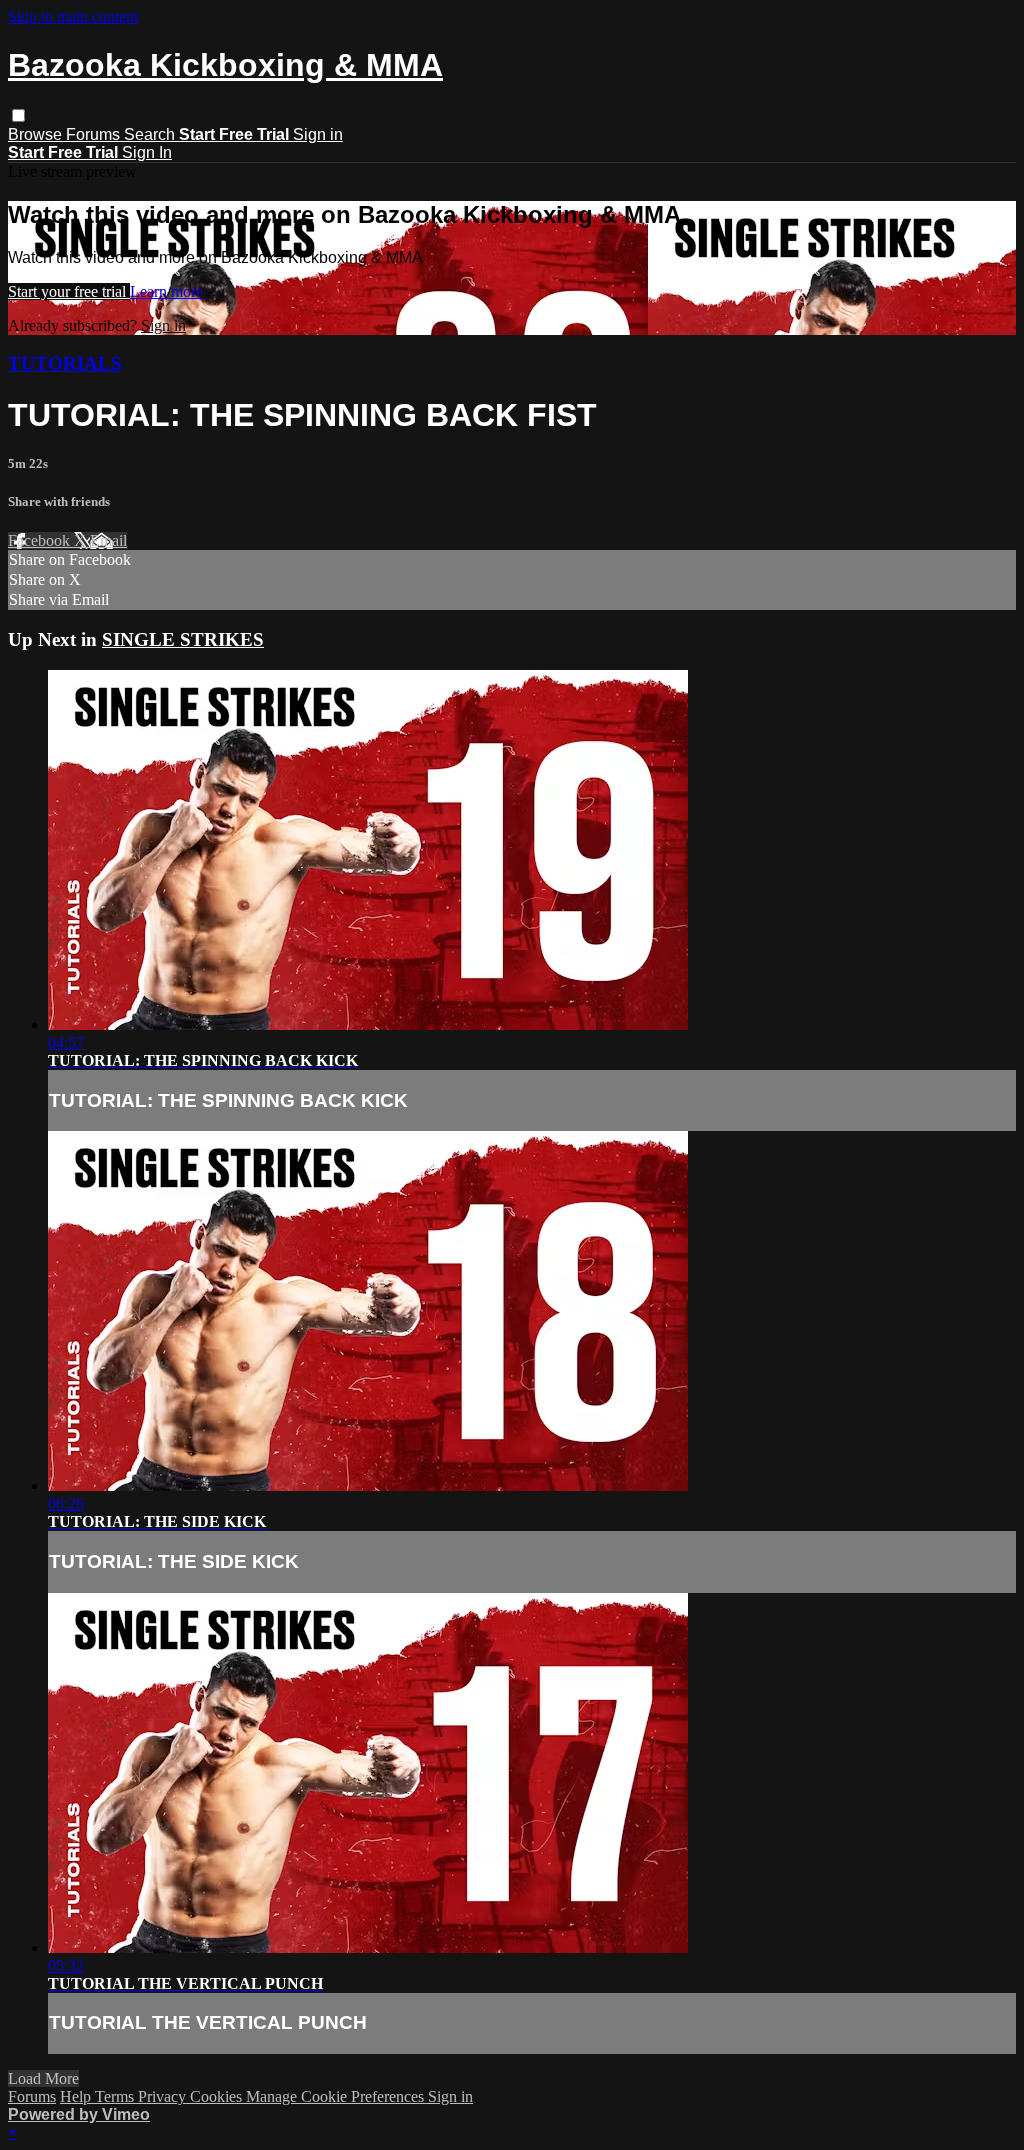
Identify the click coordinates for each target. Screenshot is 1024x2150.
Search (151, 134)
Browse (37, 134)
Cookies (218, 2096)
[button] (18, 115)
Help (77, 2096)
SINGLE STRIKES (183, 639)
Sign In (147, 152)
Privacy (164, 2096)
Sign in (318, 134)
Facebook (41, 540)
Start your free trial (69, 291)
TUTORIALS (65, 363)
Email (108, 540)
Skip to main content (73, 16)
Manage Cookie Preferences (337, 2096)
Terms (116, 2096)
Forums (95, 134)
